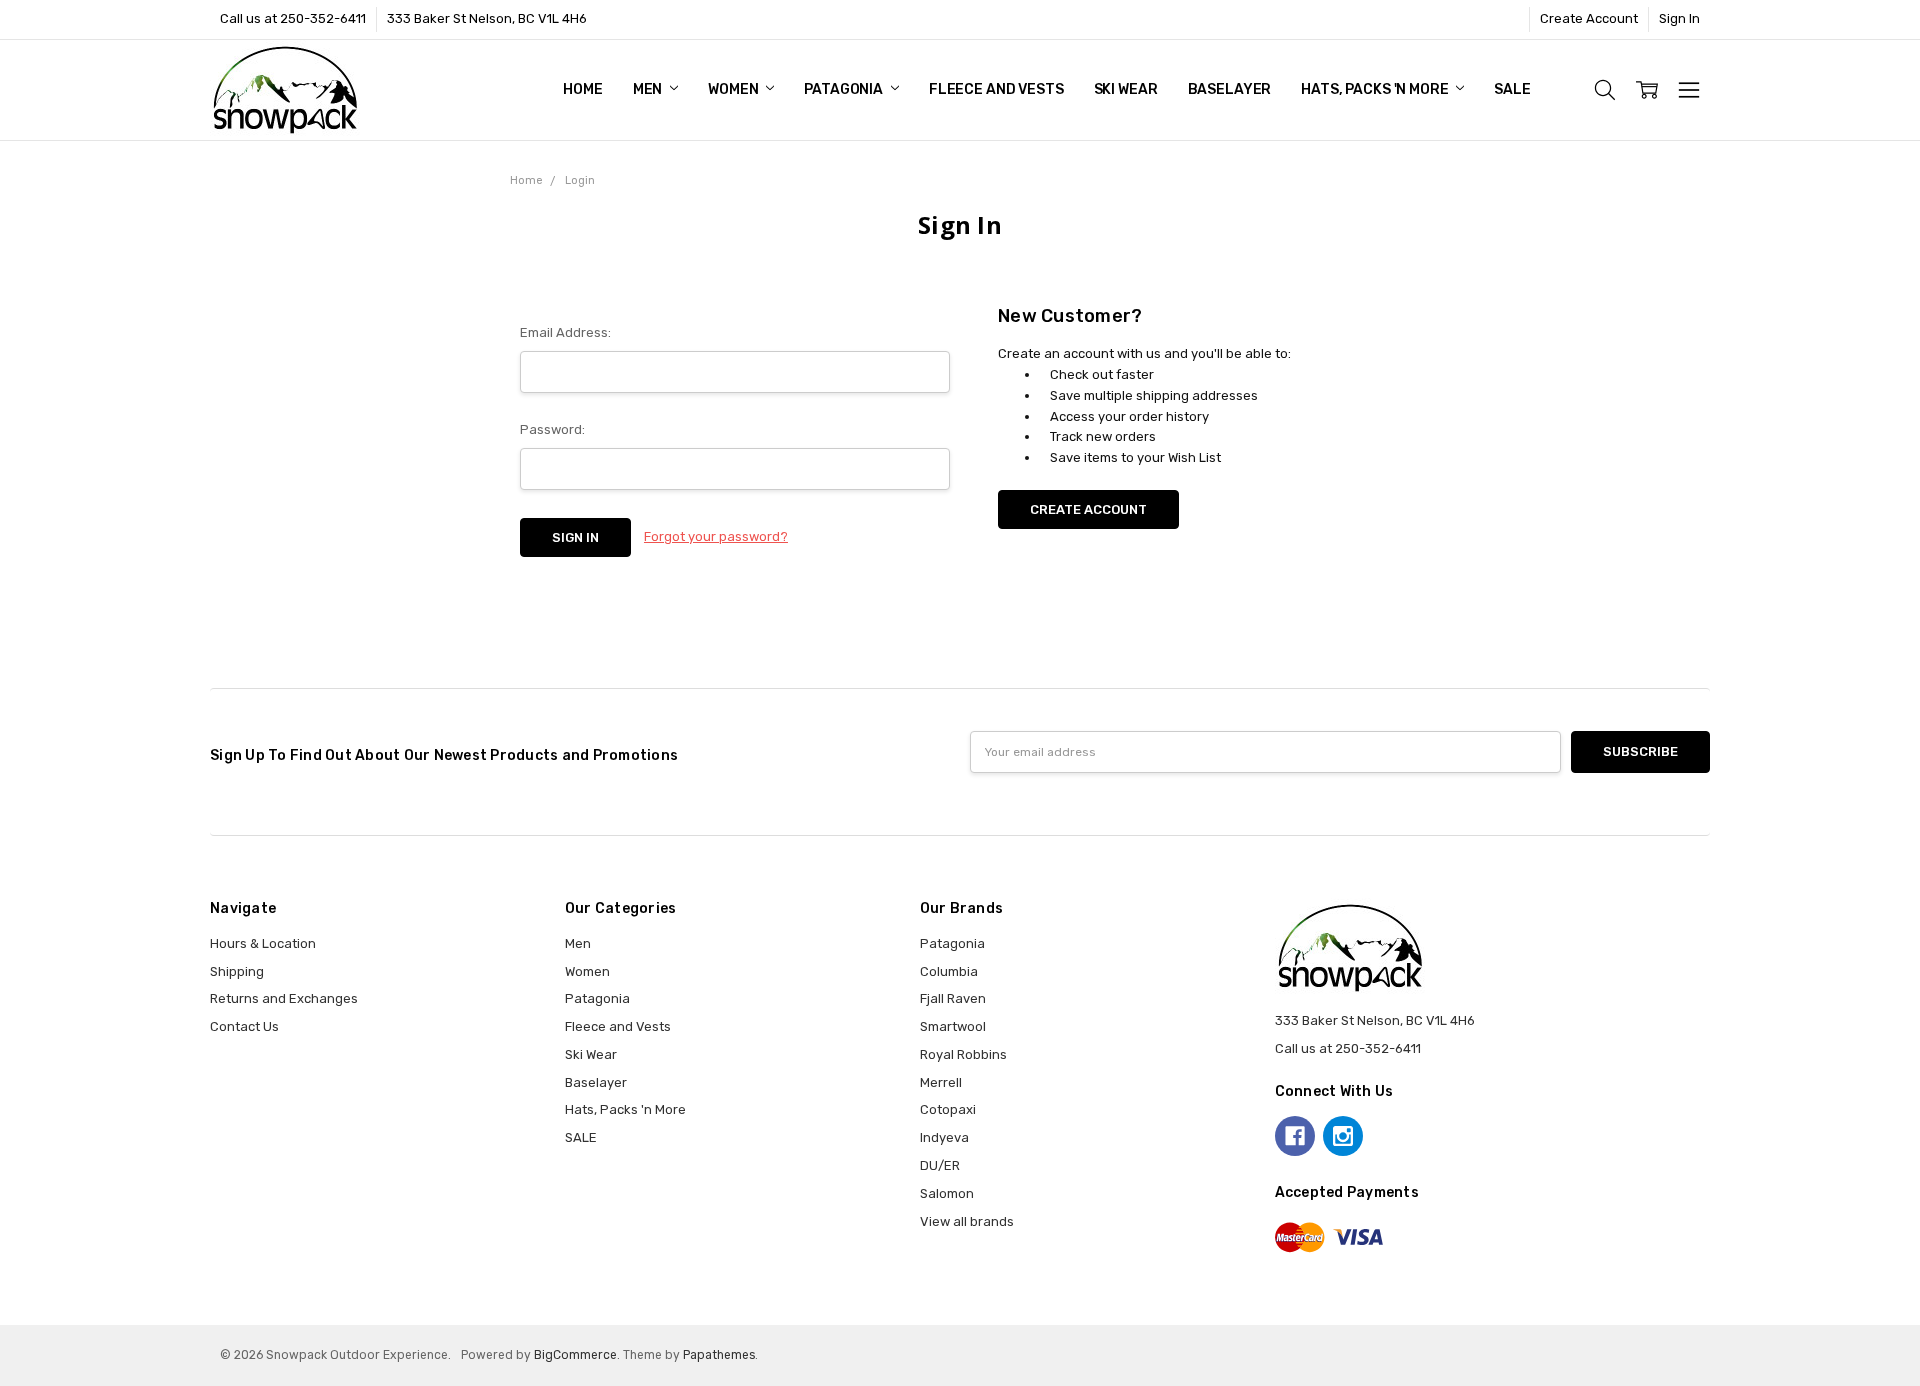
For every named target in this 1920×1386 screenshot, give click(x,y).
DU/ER (940, 1165)
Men (649, 89)
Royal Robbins (963, 1054)
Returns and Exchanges (284, 998)
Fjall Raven (953, 998)
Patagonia (845, 89)
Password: (552, 429)
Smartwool (953, 1026)
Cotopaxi (948, 1109)
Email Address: (565, 332)
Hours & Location (263, 943)
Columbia (949, 971)
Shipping (237, 971)
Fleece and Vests (996, 89)
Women (734, 89)
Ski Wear (1126, 89)
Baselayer (1230, 89)
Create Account (1589, 18)
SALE (1512, 89)
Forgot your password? (716, 536)
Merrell (941, 1082)
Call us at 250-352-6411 (293, 18)
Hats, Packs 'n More (1376, 89)
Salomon (947, 1193)
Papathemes (719, 1355)
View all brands (967, 1221)
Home (582, 89)
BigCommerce (575, 1355)
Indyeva (944, 1137)
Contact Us (244, 1026)
